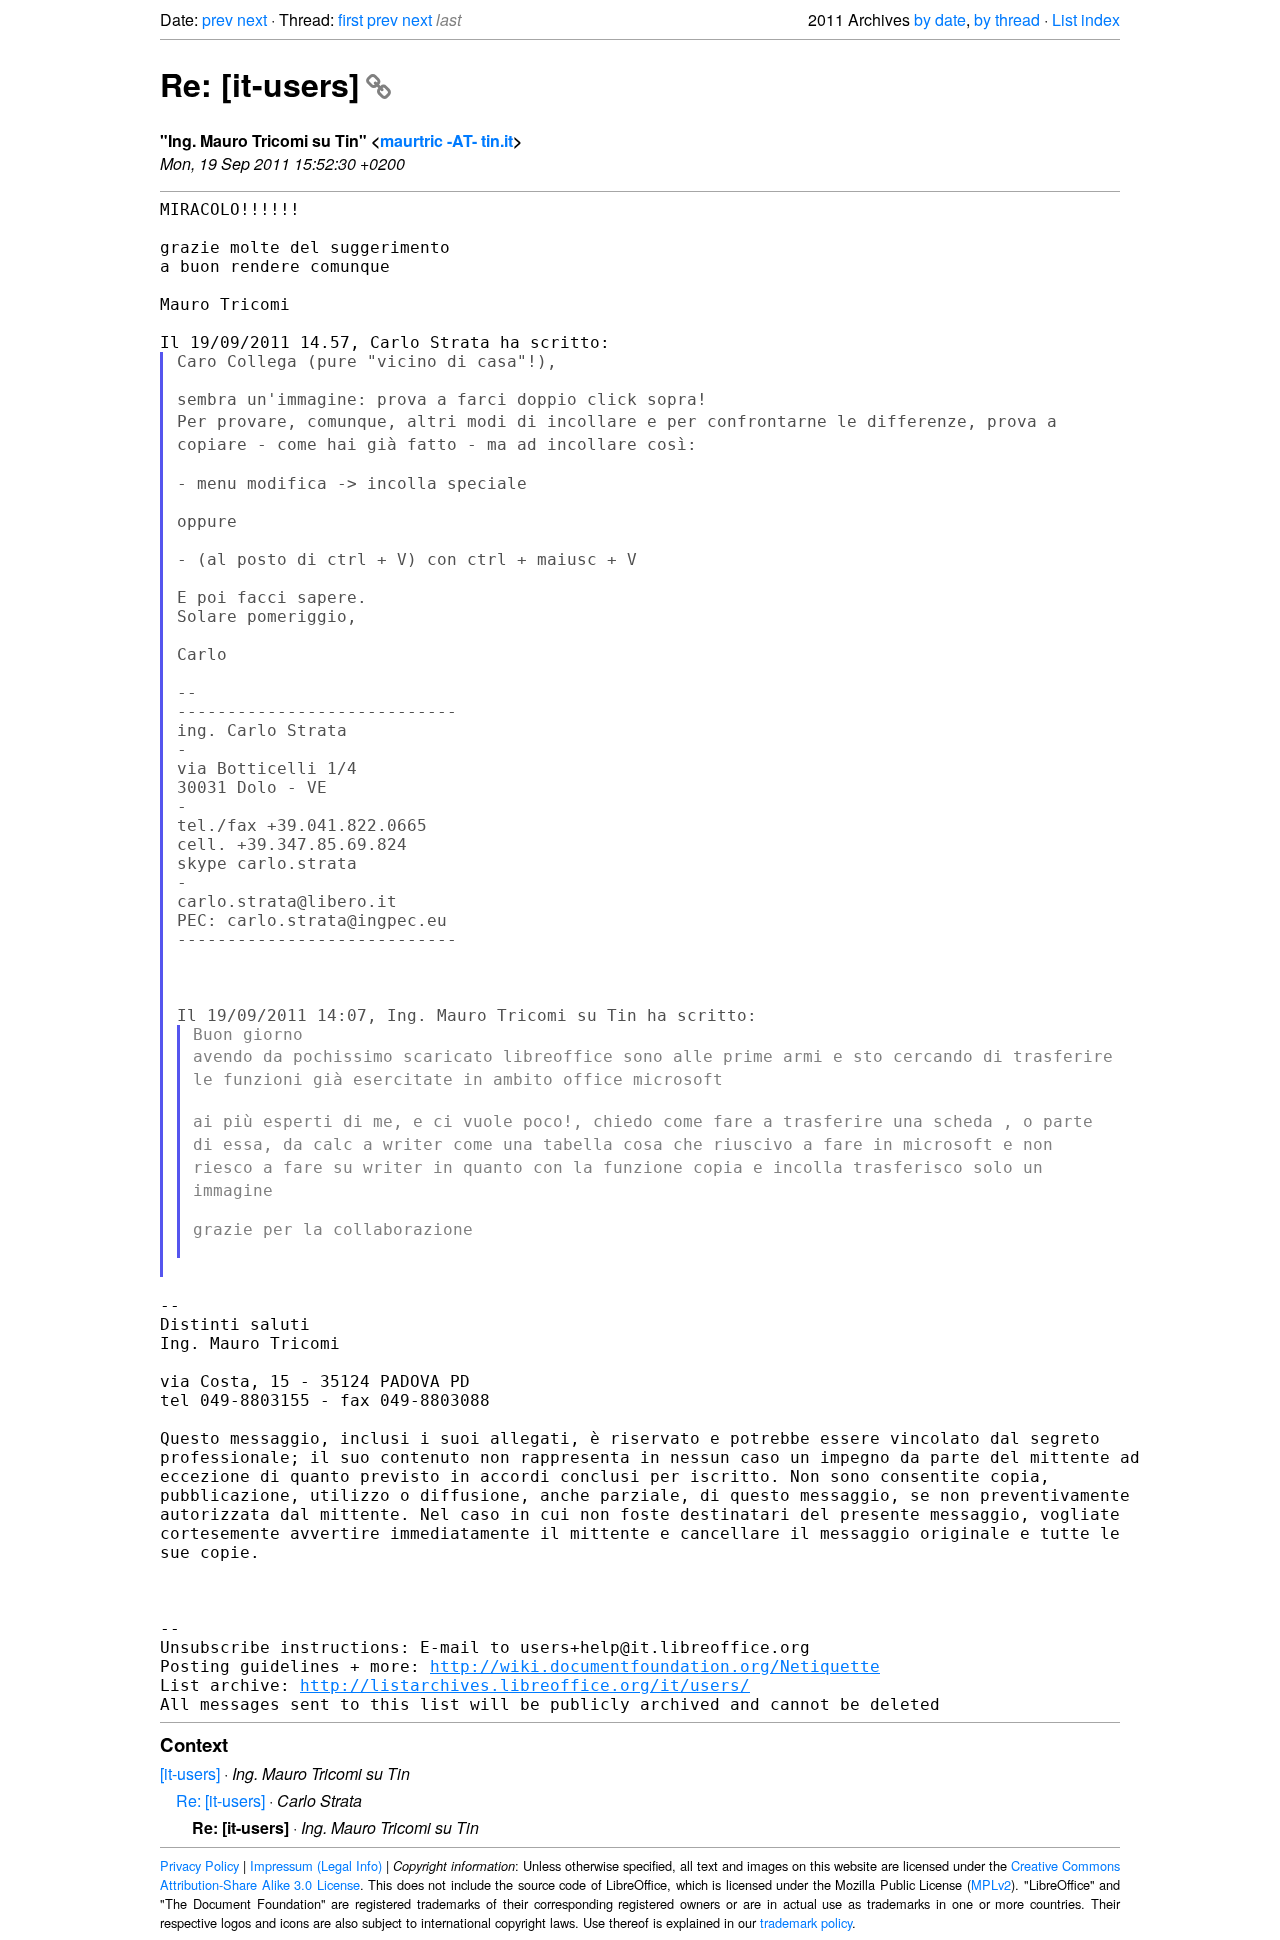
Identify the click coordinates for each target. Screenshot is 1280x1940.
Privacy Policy (199, 1865)
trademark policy (806, 1922)
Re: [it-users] (260, 84)
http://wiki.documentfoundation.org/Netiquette (655, 1666)
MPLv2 (991, 1884)
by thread (1007, 19)
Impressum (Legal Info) (316, 1865)
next (252, 19)
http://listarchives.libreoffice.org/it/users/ (525, 1685)
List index (1086, 19)
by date (940, 19)
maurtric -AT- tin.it (446, 140)
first (350, 19)
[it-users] (190, 1773)
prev (217, 19)
